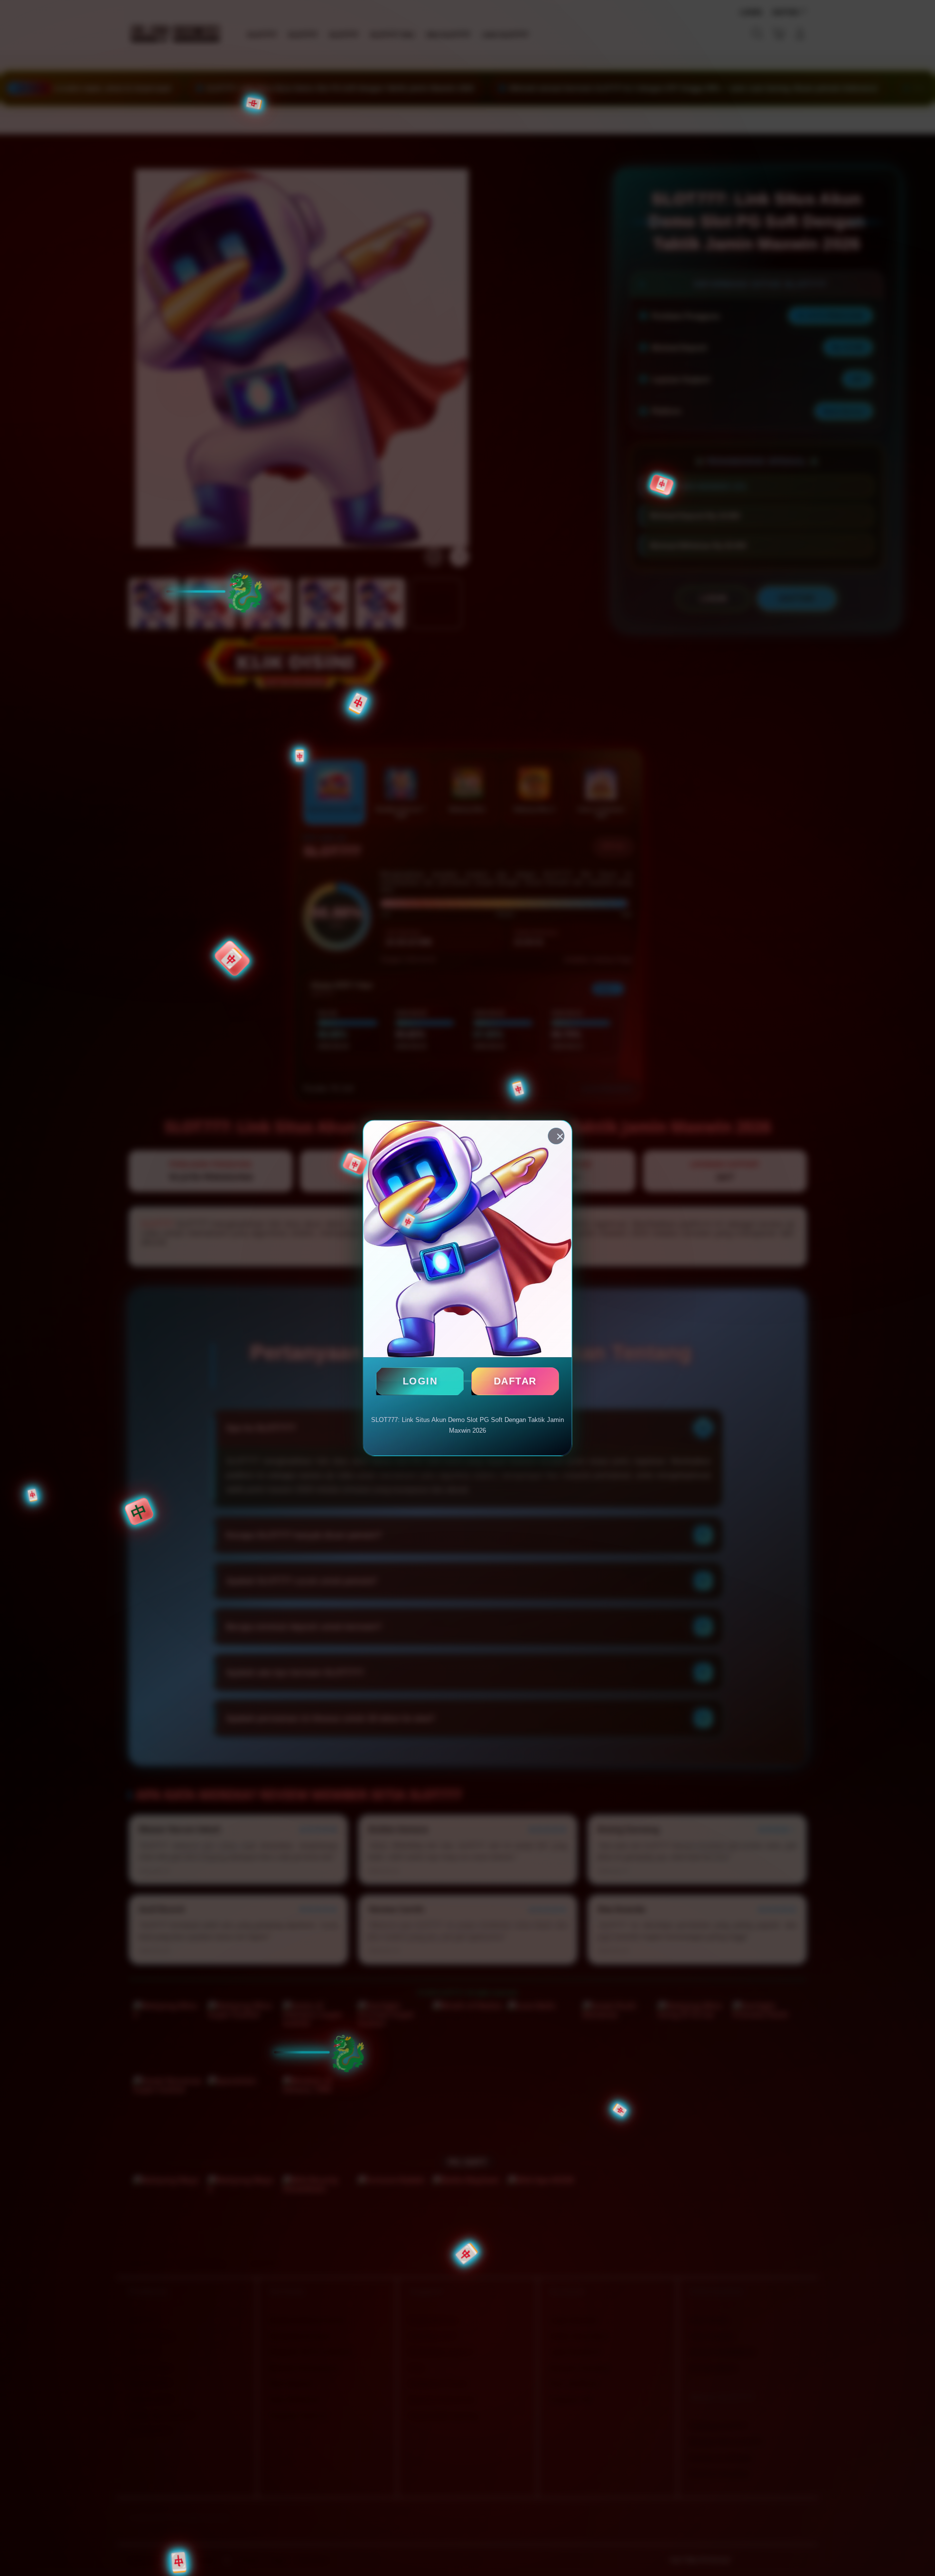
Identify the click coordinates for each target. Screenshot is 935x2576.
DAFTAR (515, 1381)
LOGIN (420, 1381)
